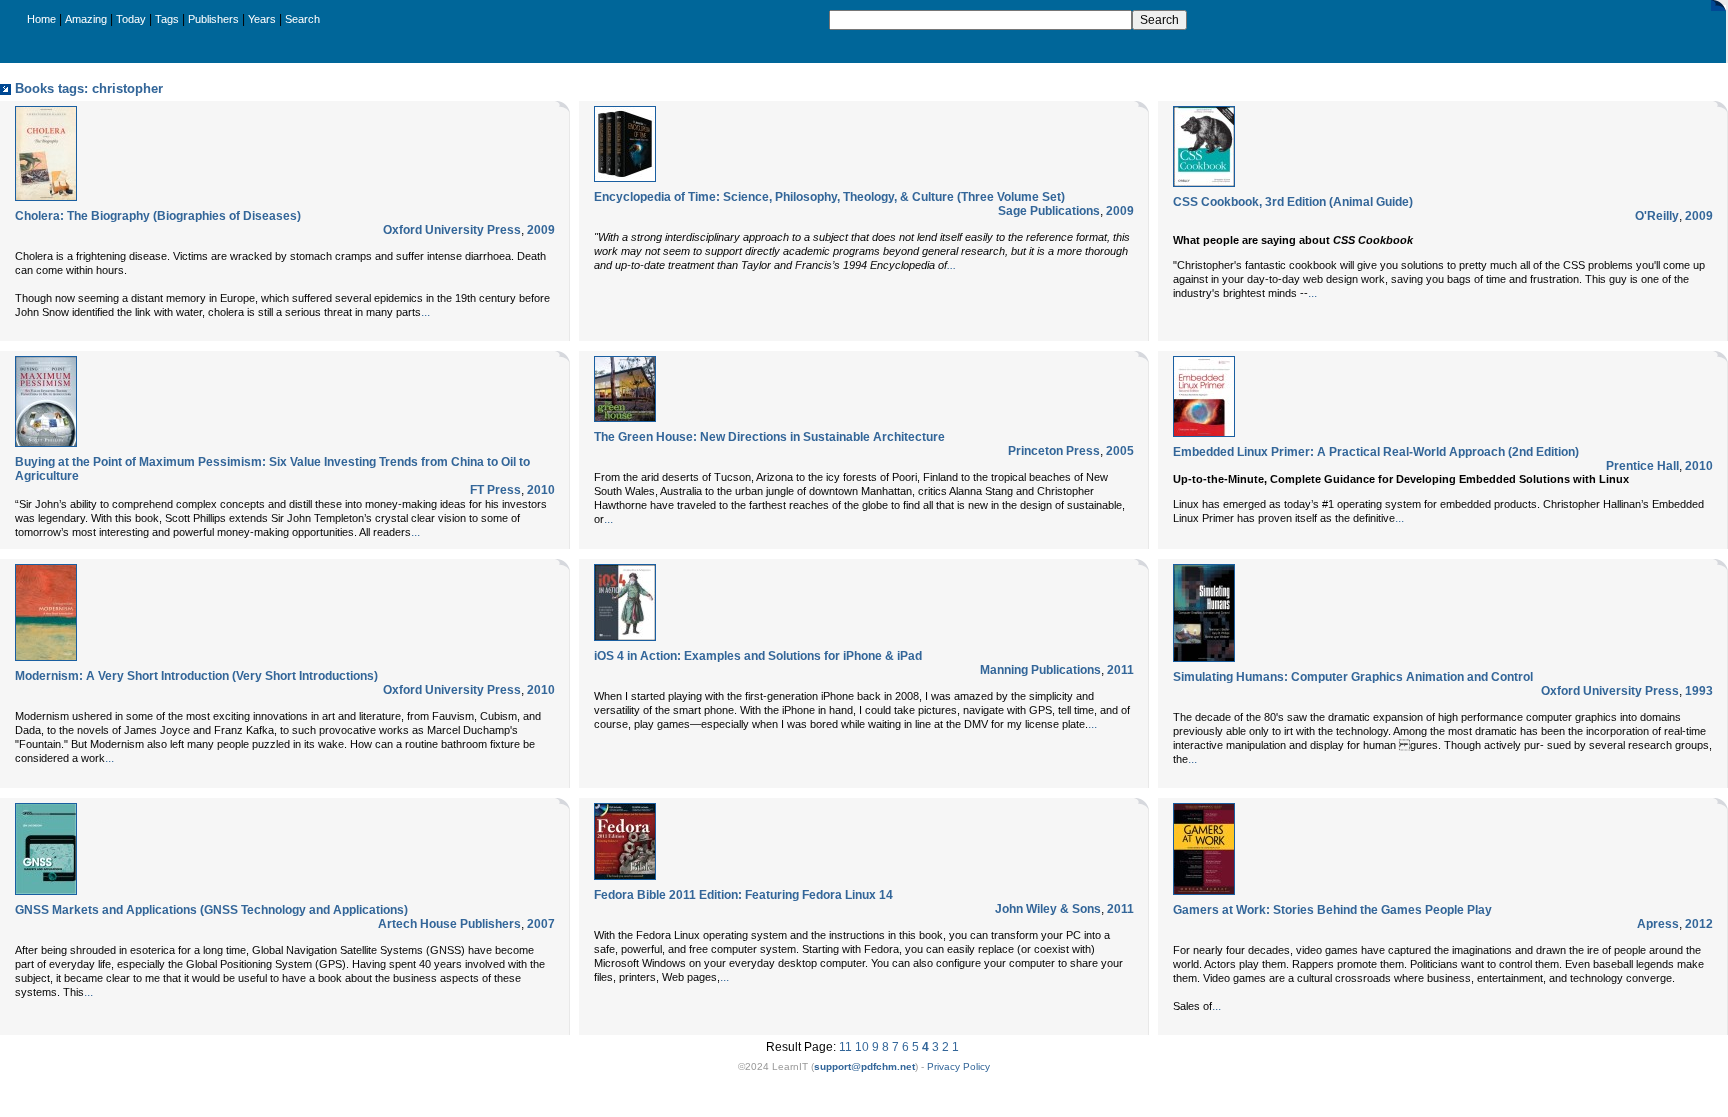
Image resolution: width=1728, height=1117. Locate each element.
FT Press (495, 490)
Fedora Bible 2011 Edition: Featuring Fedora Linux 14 (743, 895)
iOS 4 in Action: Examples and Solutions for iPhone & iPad (758, 656)
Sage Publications (1049, 211)
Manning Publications (1040, 670)
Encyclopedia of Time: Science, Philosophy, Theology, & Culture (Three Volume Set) (829, 197)
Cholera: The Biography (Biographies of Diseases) (158, 216)
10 (862, 1047)
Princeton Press (1054, 451)
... (425, 312)
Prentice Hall (1642, 466)
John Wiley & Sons (1048, 909)
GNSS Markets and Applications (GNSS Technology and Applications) (211, 910)
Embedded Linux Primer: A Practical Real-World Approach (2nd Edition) (1376, 452)
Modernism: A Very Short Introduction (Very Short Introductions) (196, 676)
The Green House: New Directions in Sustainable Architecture (769, 437)
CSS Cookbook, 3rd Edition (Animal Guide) (1293, 202)
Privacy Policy (958, 1066)
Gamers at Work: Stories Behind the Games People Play (1332, 910)
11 (845, 1047)
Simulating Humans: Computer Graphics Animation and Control (1353, 677)
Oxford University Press (452, 230)
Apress (1658, 924)
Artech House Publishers (449, 924)
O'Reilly (1657, 216)
